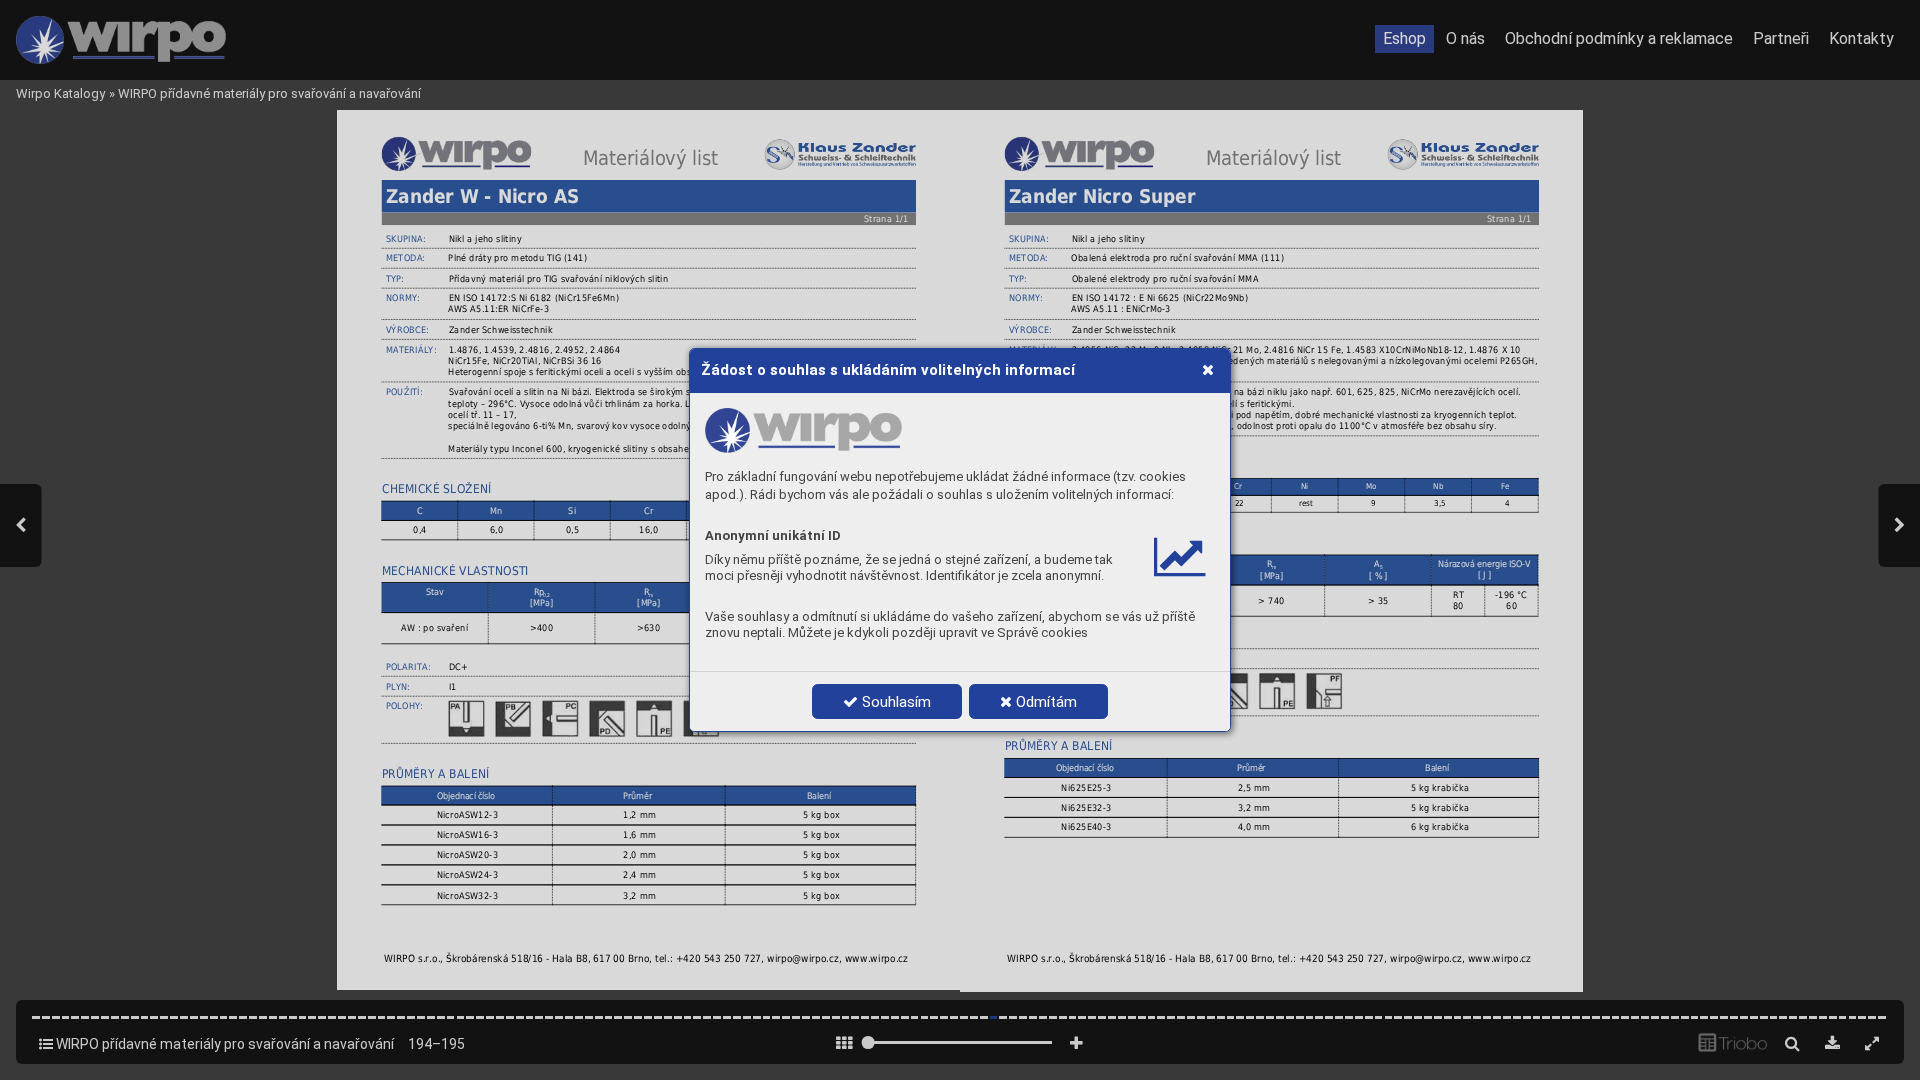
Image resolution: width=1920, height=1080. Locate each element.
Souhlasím (894, 702)
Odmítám (1044, 702)
